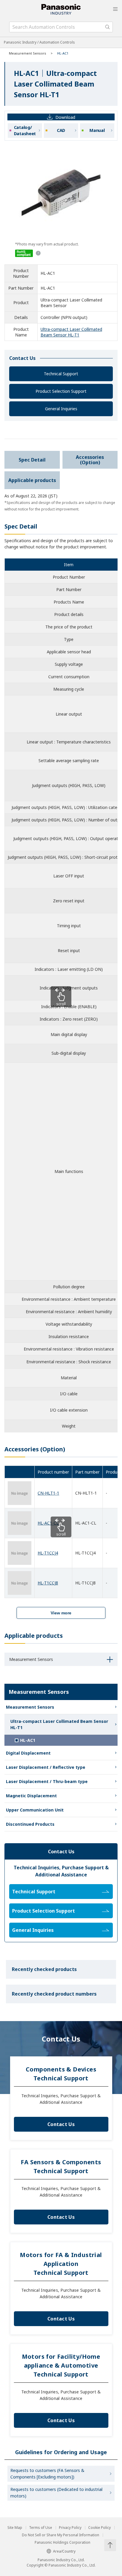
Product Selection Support (61, 391)
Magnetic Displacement (31, 1796)
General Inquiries (61, 409)
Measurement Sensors (28, 53)
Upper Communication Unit (35, 1810)
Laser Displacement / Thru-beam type (47, 1781)
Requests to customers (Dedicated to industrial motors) (56, 2493)
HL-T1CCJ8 (48, 1583)
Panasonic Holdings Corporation (62, 2543)
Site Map (15, 2528)
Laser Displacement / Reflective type (46, 1767)
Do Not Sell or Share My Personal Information (61, 2535)
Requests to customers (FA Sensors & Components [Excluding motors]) (47, 2474)
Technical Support (61, 374)
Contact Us (61, 2124)
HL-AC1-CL (48, 1523)
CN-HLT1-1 (48, 1493)
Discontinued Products (30, 1824)
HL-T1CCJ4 (48, 1553)
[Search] (107, 27)
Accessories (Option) (90, 460)
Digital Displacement (28, 1753)
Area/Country (64, 2551)
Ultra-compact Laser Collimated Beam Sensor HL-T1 (71, 332)
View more (61, 1613)
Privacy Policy (70, 2528)
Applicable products (32, 480)
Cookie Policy (99, 2528)
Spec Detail (32, 460)
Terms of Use (41, 2528)
